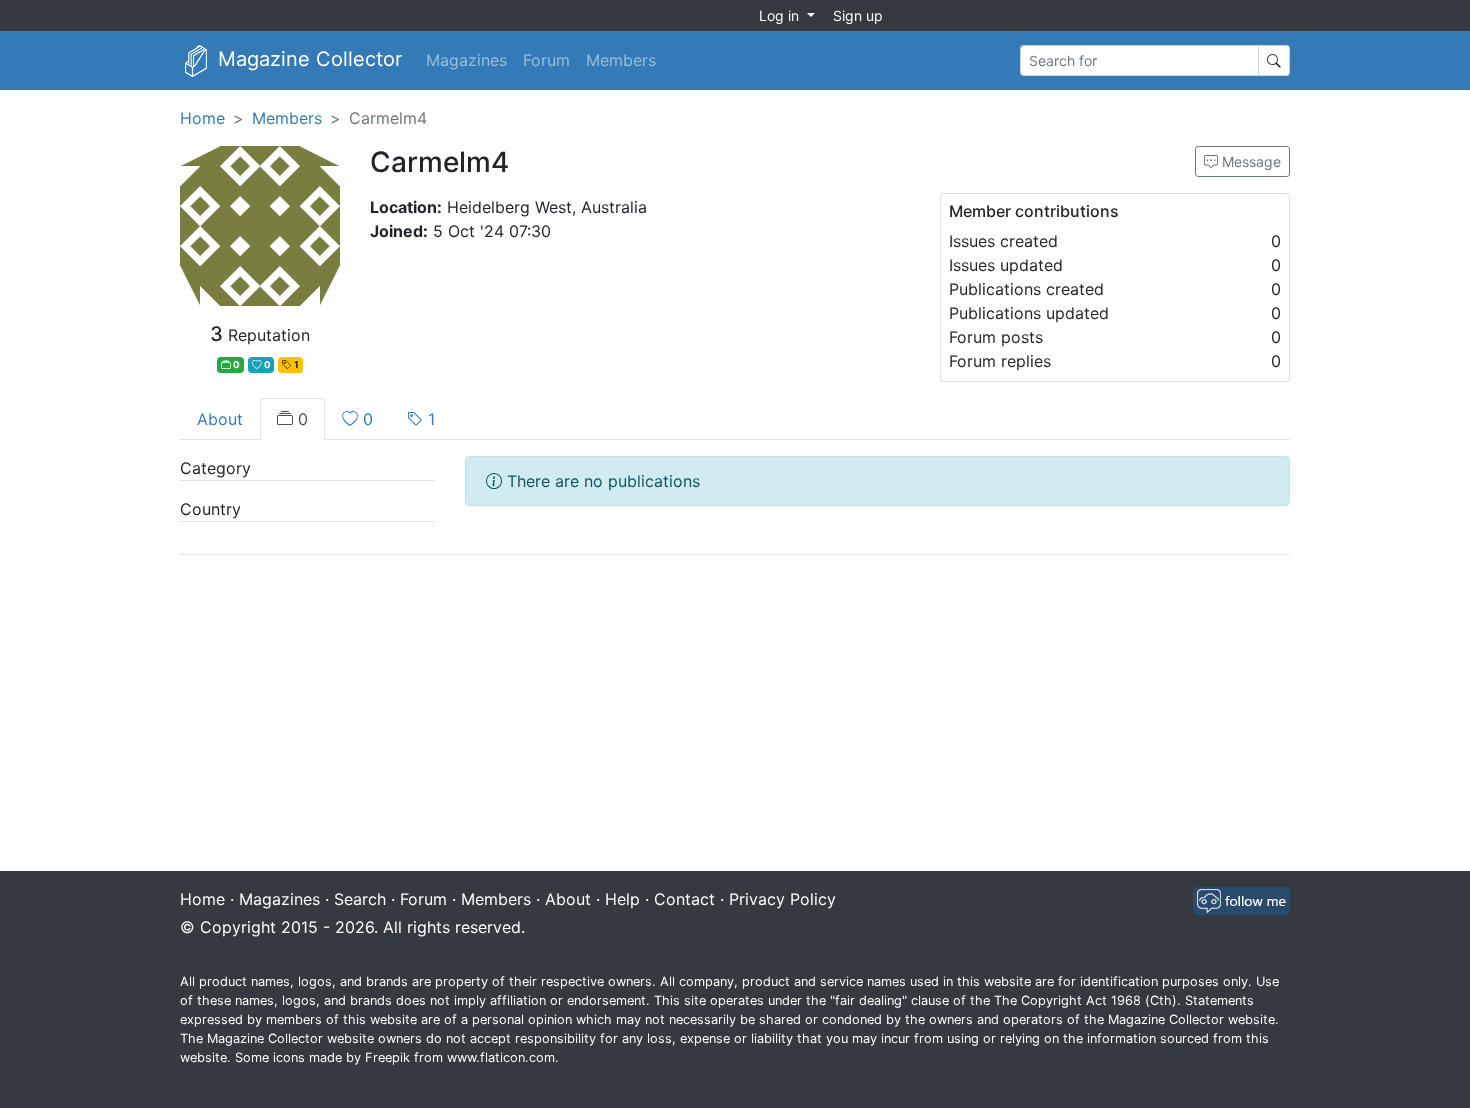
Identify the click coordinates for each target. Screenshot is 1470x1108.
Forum (546, 60)
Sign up (858, 15)
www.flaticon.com (501, 1057)
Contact (684, 899)
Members (621, 60)
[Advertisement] (735, 715)
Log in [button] (781, 15)
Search (360, 899)
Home (202, 118)
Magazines (466, 60)
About (220, 419)
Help (622, 899)
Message (1249, 161)
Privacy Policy (782, 899)
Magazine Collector (307, 59)
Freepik (387, 1057)
